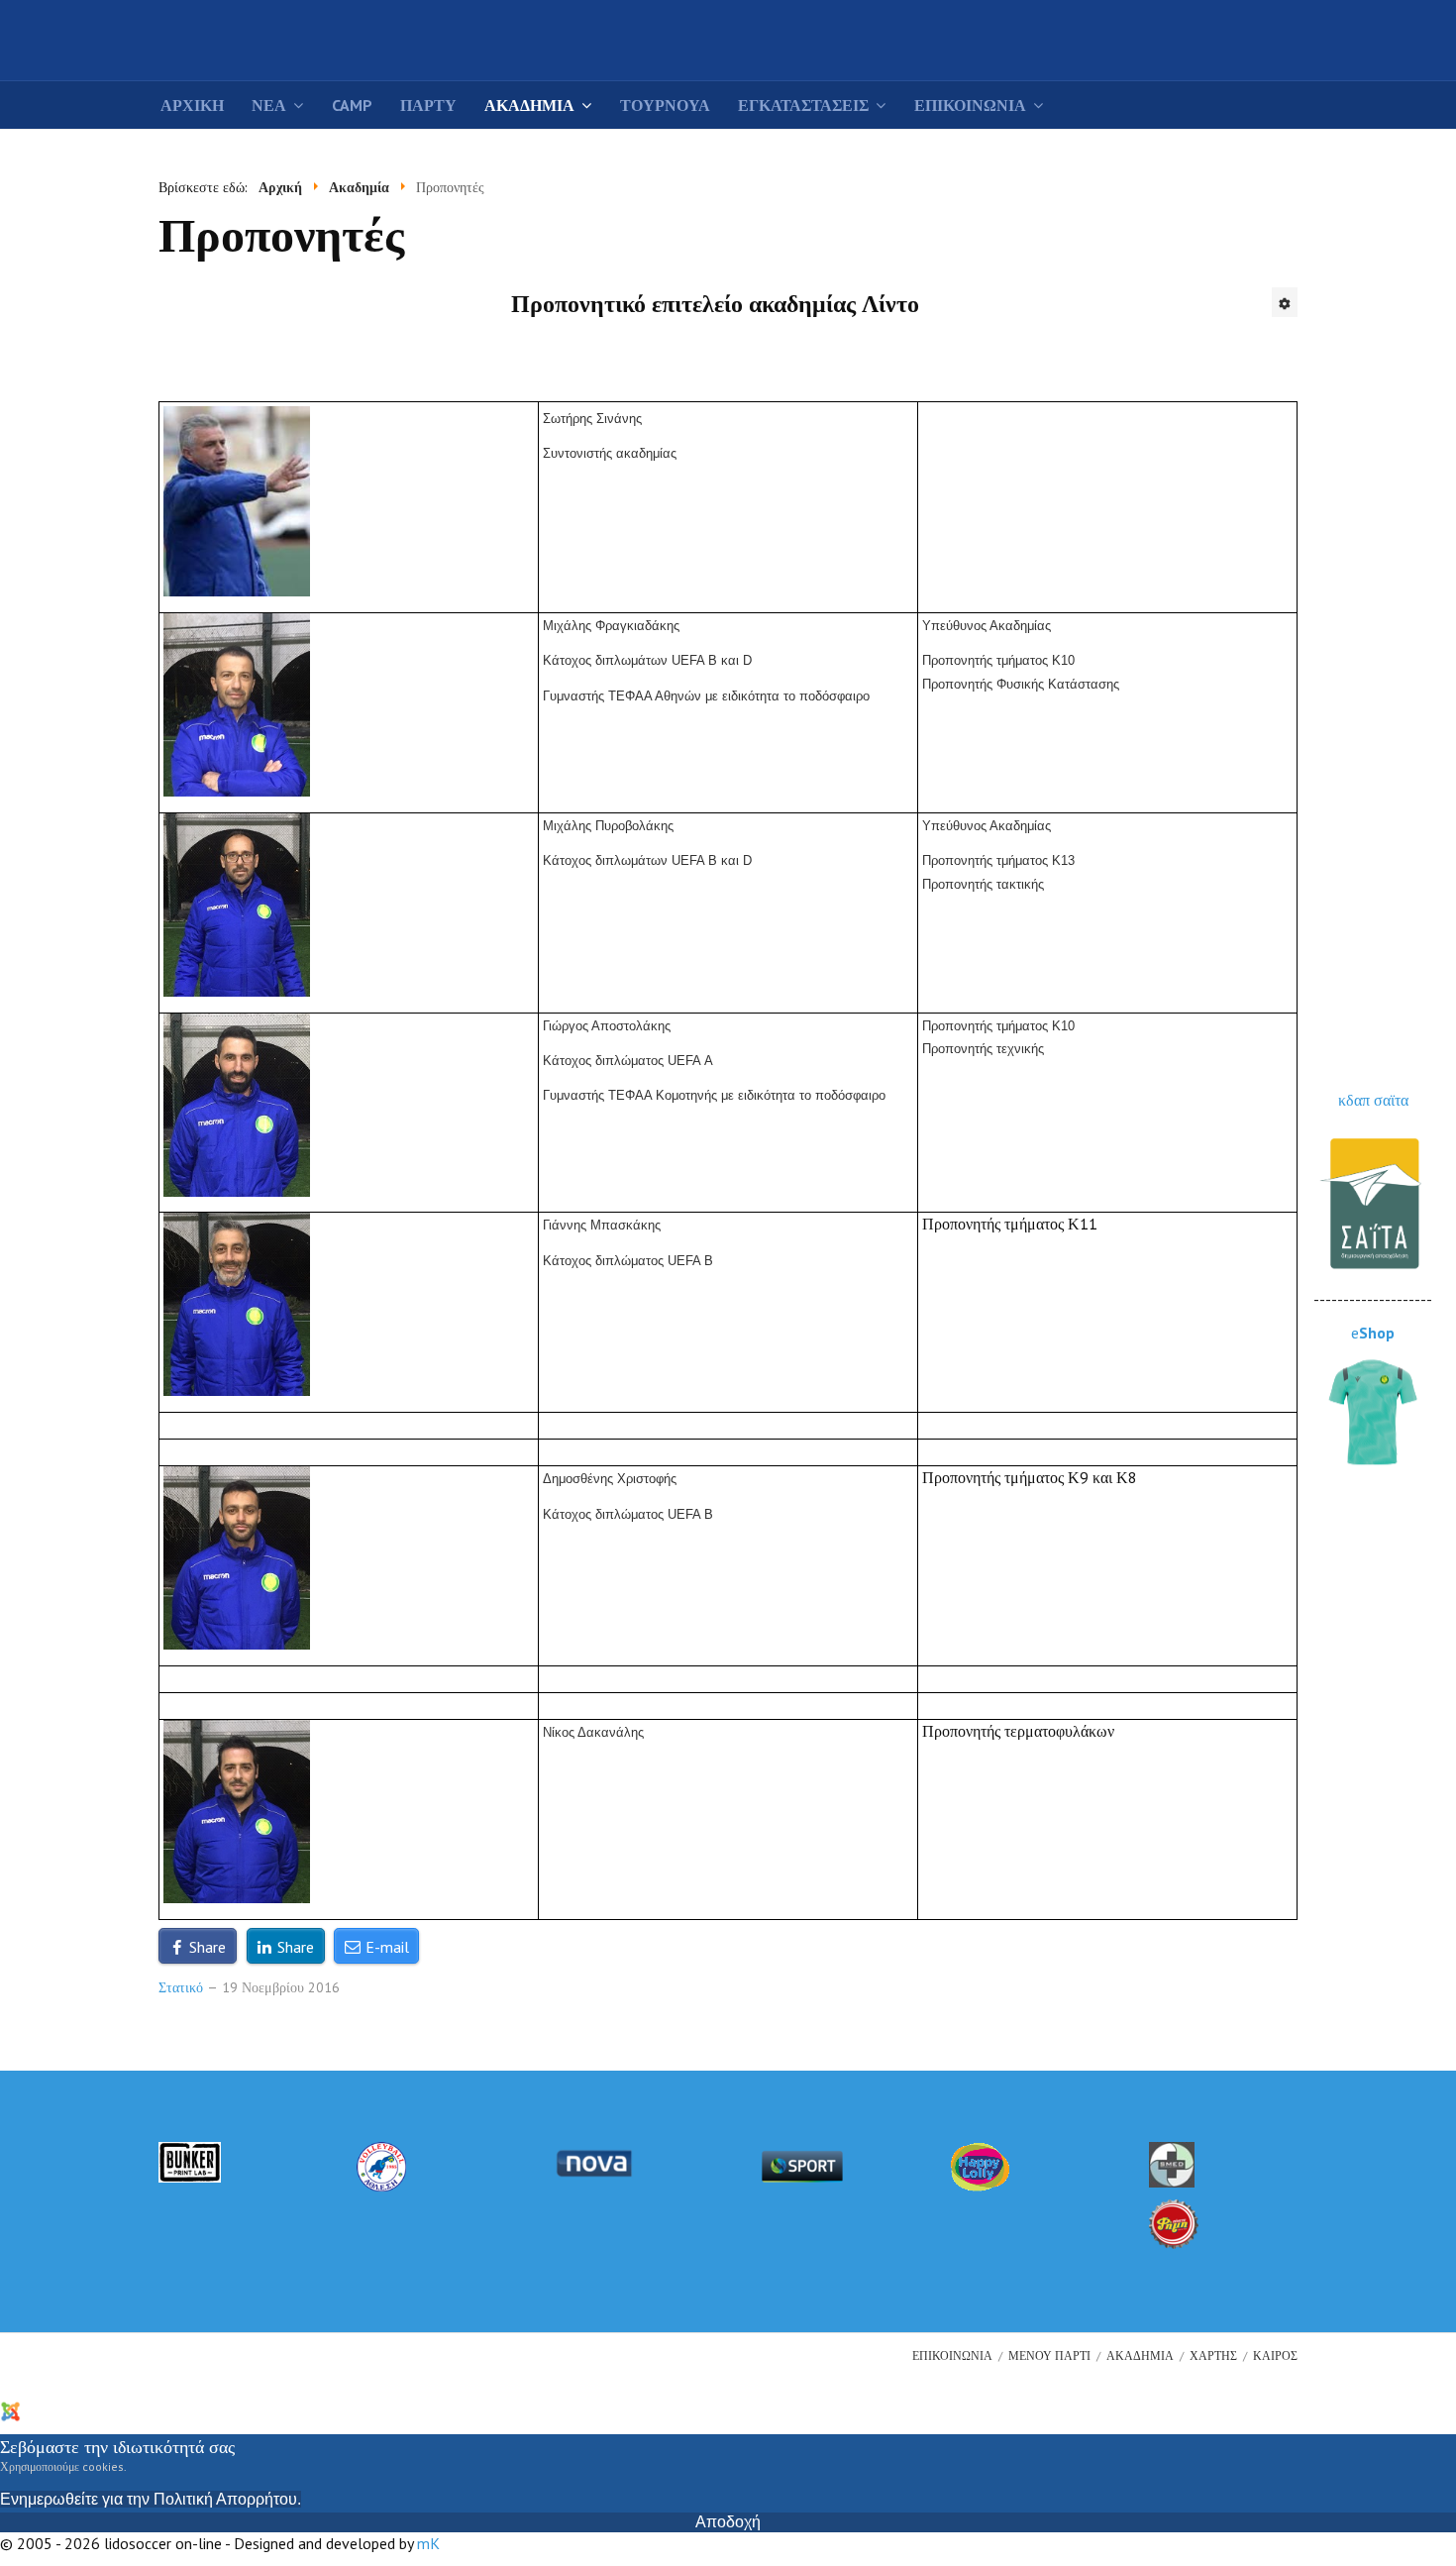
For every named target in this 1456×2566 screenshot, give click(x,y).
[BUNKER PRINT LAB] (190, 2160)
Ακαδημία (529, 105)
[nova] (594, 2161)
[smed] (1172, 2163)
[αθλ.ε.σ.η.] (381, 2165)
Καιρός (1275, 2355)
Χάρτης (1213, 2355)
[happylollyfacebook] (981, 2165)
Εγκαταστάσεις (803, 105)
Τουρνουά (665, 105)
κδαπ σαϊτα (1373, 1100)
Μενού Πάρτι (1049, 2355)
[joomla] (47, 2409)
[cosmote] (802, 2165)
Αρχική (192, 105)
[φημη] (1174, 2222)
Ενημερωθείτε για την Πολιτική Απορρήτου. (151, 2499)
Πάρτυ (428, 105)
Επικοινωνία (970, 105)
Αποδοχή (728, 2522)
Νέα (269, 105)
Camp (352, 105)
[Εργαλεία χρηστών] (1285, 302)
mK (428, 2543)
